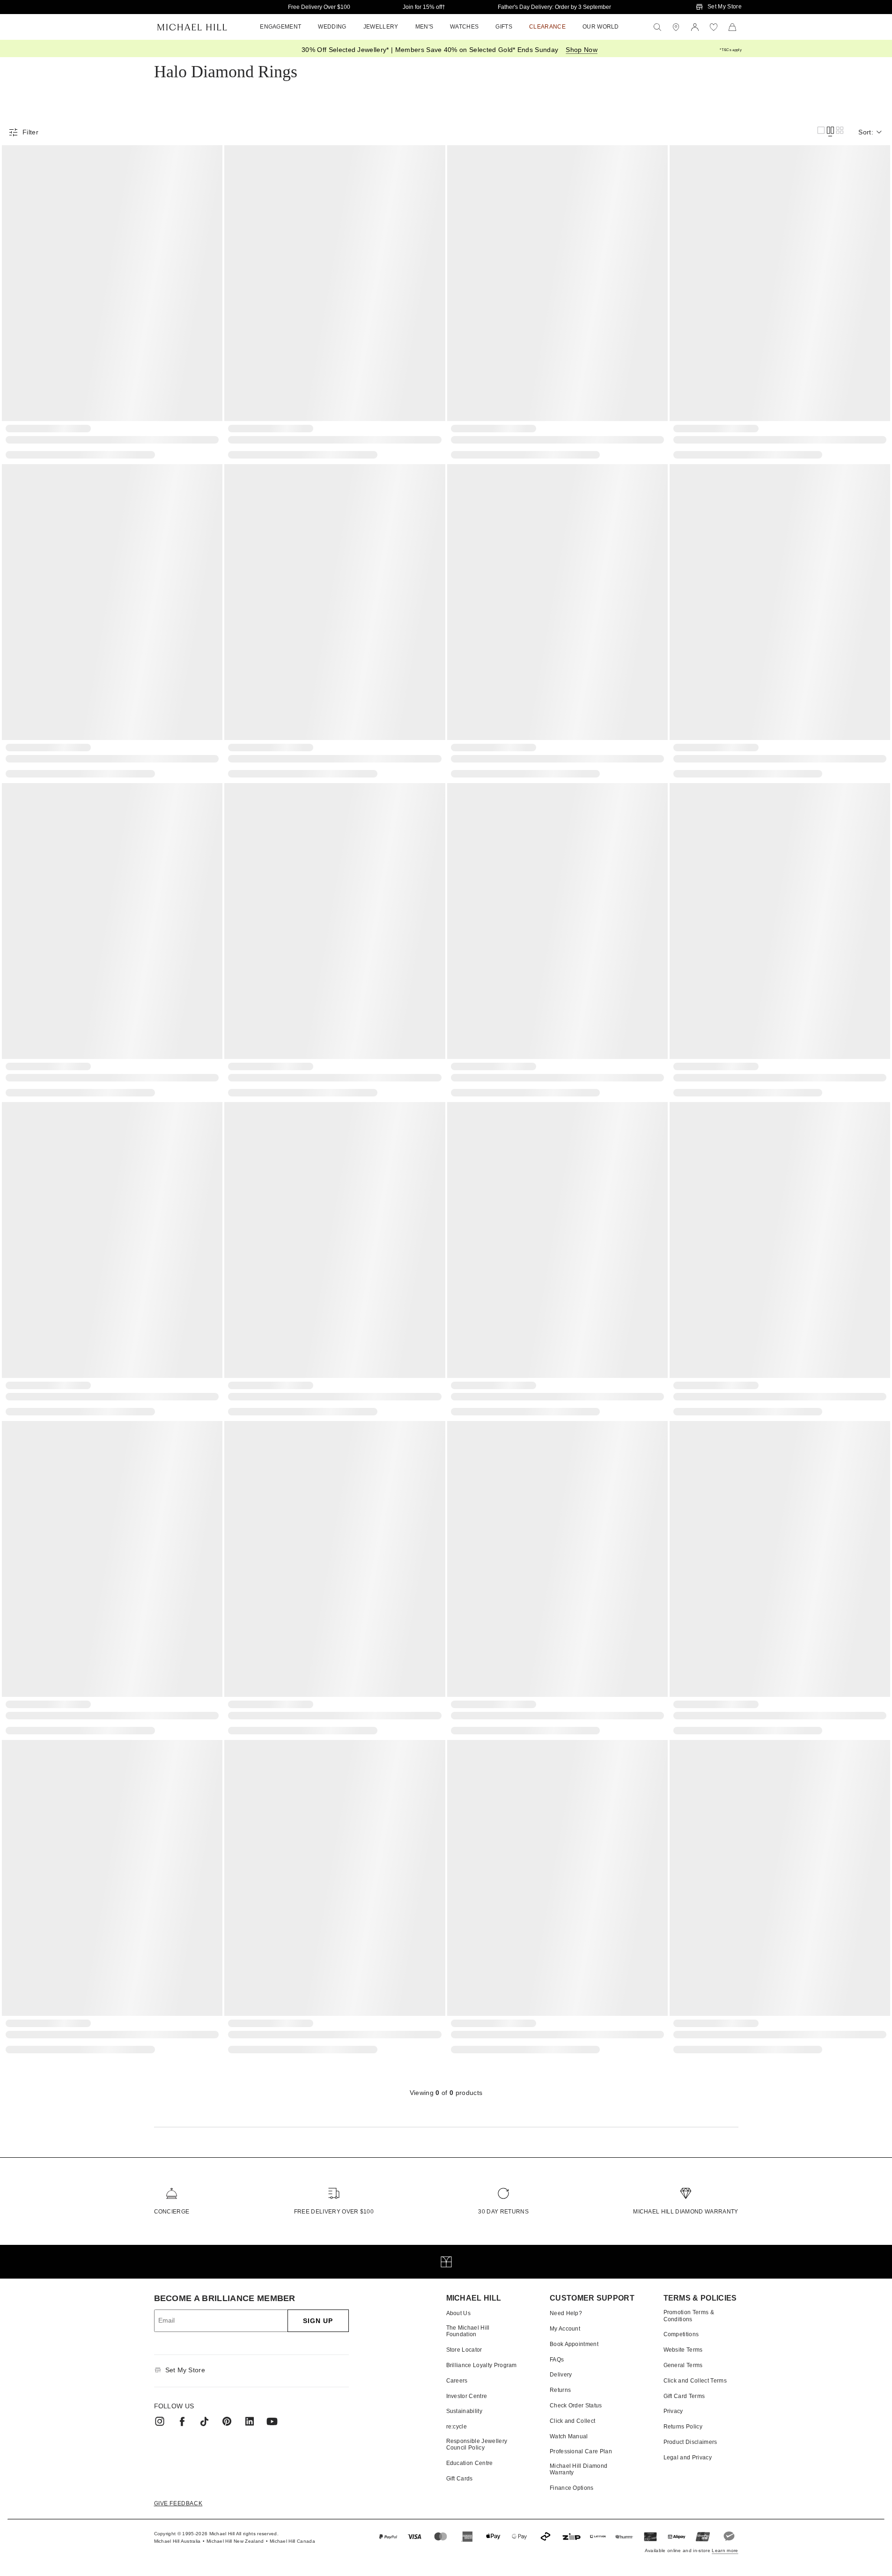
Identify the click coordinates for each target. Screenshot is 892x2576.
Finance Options (572, 2488)
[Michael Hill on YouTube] (272, 2421)
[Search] (657, 27)
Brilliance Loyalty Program (482, 2365)
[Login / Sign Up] (695, 27)
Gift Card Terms (684, 2396)
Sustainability (464, 2411)
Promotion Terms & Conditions (689, 2316)
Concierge (172, 2212)
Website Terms (683, 2350)
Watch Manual (569, 2436)
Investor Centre (467, 2396)
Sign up (318, 2321)
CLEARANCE (547, 27)
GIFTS (504, 27)
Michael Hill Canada (292, 2541)
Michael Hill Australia (177, 2541)
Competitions (681, 2334)
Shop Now (582, 50)
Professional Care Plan (581, 2451)
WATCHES (464, 27)
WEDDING (332, 27)
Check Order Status (576, 2406)
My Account (565, 2329)
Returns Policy (683, 2427)
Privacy (673, 2411)
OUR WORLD (601, 27)
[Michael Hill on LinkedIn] (250, 2421)
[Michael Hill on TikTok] (205, 2421)
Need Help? (566, 2313)
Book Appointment (574, 2344)
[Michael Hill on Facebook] (182, 2421)
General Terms (683, 2365)
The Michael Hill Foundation (468, 2331)
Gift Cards (460, 2479)
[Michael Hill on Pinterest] (227, 2421)
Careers (457, 2381)
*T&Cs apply (731, 50)
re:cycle (457, 2427)
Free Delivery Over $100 (319, 7)
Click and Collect (572, 2421)
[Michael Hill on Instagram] (160, 2421)
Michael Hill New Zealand (235, 2541)
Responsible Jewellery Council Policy (477, 2444)
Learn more (725, 2550)
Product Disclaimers (690, 2442)
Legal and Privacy (688, 2458)
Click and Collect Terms (695, 2381)
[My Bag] (732, 27)
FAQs (557, 2360)
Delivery (561, 2375)
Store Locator (464, 2350)
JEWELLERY (381, 27)
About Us (459, 2313)
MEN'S (424, 27)
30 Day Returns (503, 2212)
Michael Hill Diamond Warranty (686, 2212)
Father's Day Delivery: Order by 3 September (554, 7)
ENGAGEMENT (280, 27)
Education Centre (470, 2463)
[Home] (192, 27)
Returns (560, 2390)
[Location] (676, 27)
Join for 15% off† (424, 7)
